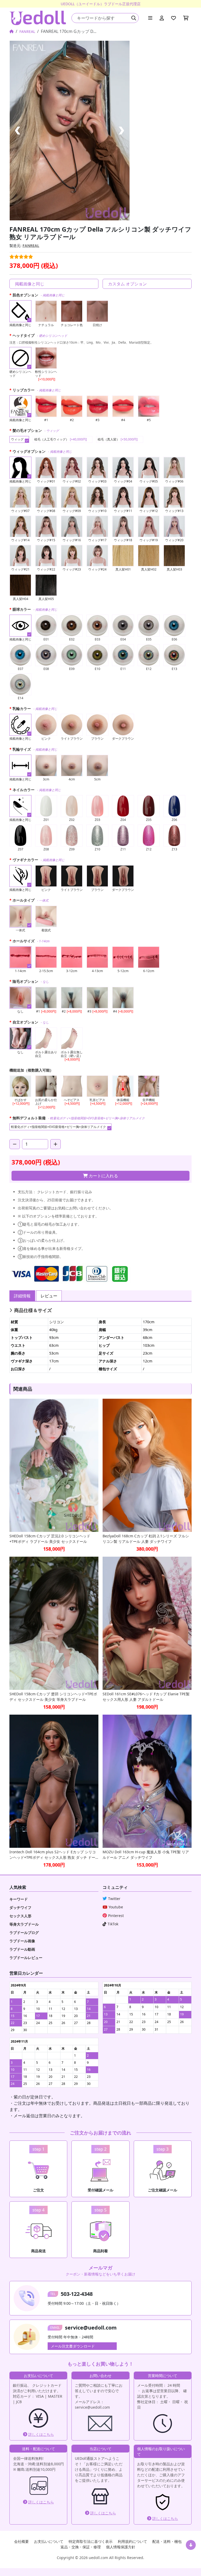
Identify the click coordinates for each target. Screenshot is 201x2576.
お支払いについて (49, 2541)
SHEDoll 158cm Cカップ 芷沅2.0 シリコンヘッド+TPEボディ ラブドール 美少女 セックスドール (50, 1539)
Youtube (116, 1907)
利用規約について (132, 2541)
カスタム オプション (127, 284)
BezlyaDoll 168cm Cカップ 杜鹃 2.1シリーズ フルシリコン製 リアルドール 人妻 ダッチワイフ (146, 1539)
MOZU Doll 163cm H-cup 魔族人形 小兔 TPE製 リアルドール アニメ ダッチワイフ (146, 1855)
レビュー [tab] (49, 1296)
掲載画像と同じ (30, 284)
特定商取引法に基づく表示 (91, 2541)
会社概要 (21, 2541)
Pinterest (116, 1916)
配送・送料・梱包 (167, 2541)
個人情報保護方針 (121, 2547)
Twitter (114, 1899)
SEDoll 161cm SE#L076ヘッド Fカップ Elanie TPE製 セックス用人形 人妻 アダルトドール (146, 1697)
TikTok (113, 1924)
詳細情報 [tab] (22, 1296)
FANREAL (27, 31)
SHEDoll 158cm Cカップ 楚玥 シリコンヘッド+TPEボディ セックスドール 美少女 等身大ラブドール (53, 1697)
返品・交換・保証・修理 (81, 2547)
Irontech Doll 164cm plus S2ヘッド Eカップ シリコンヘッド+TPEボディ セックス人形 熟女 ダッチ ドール (53, 1855)
